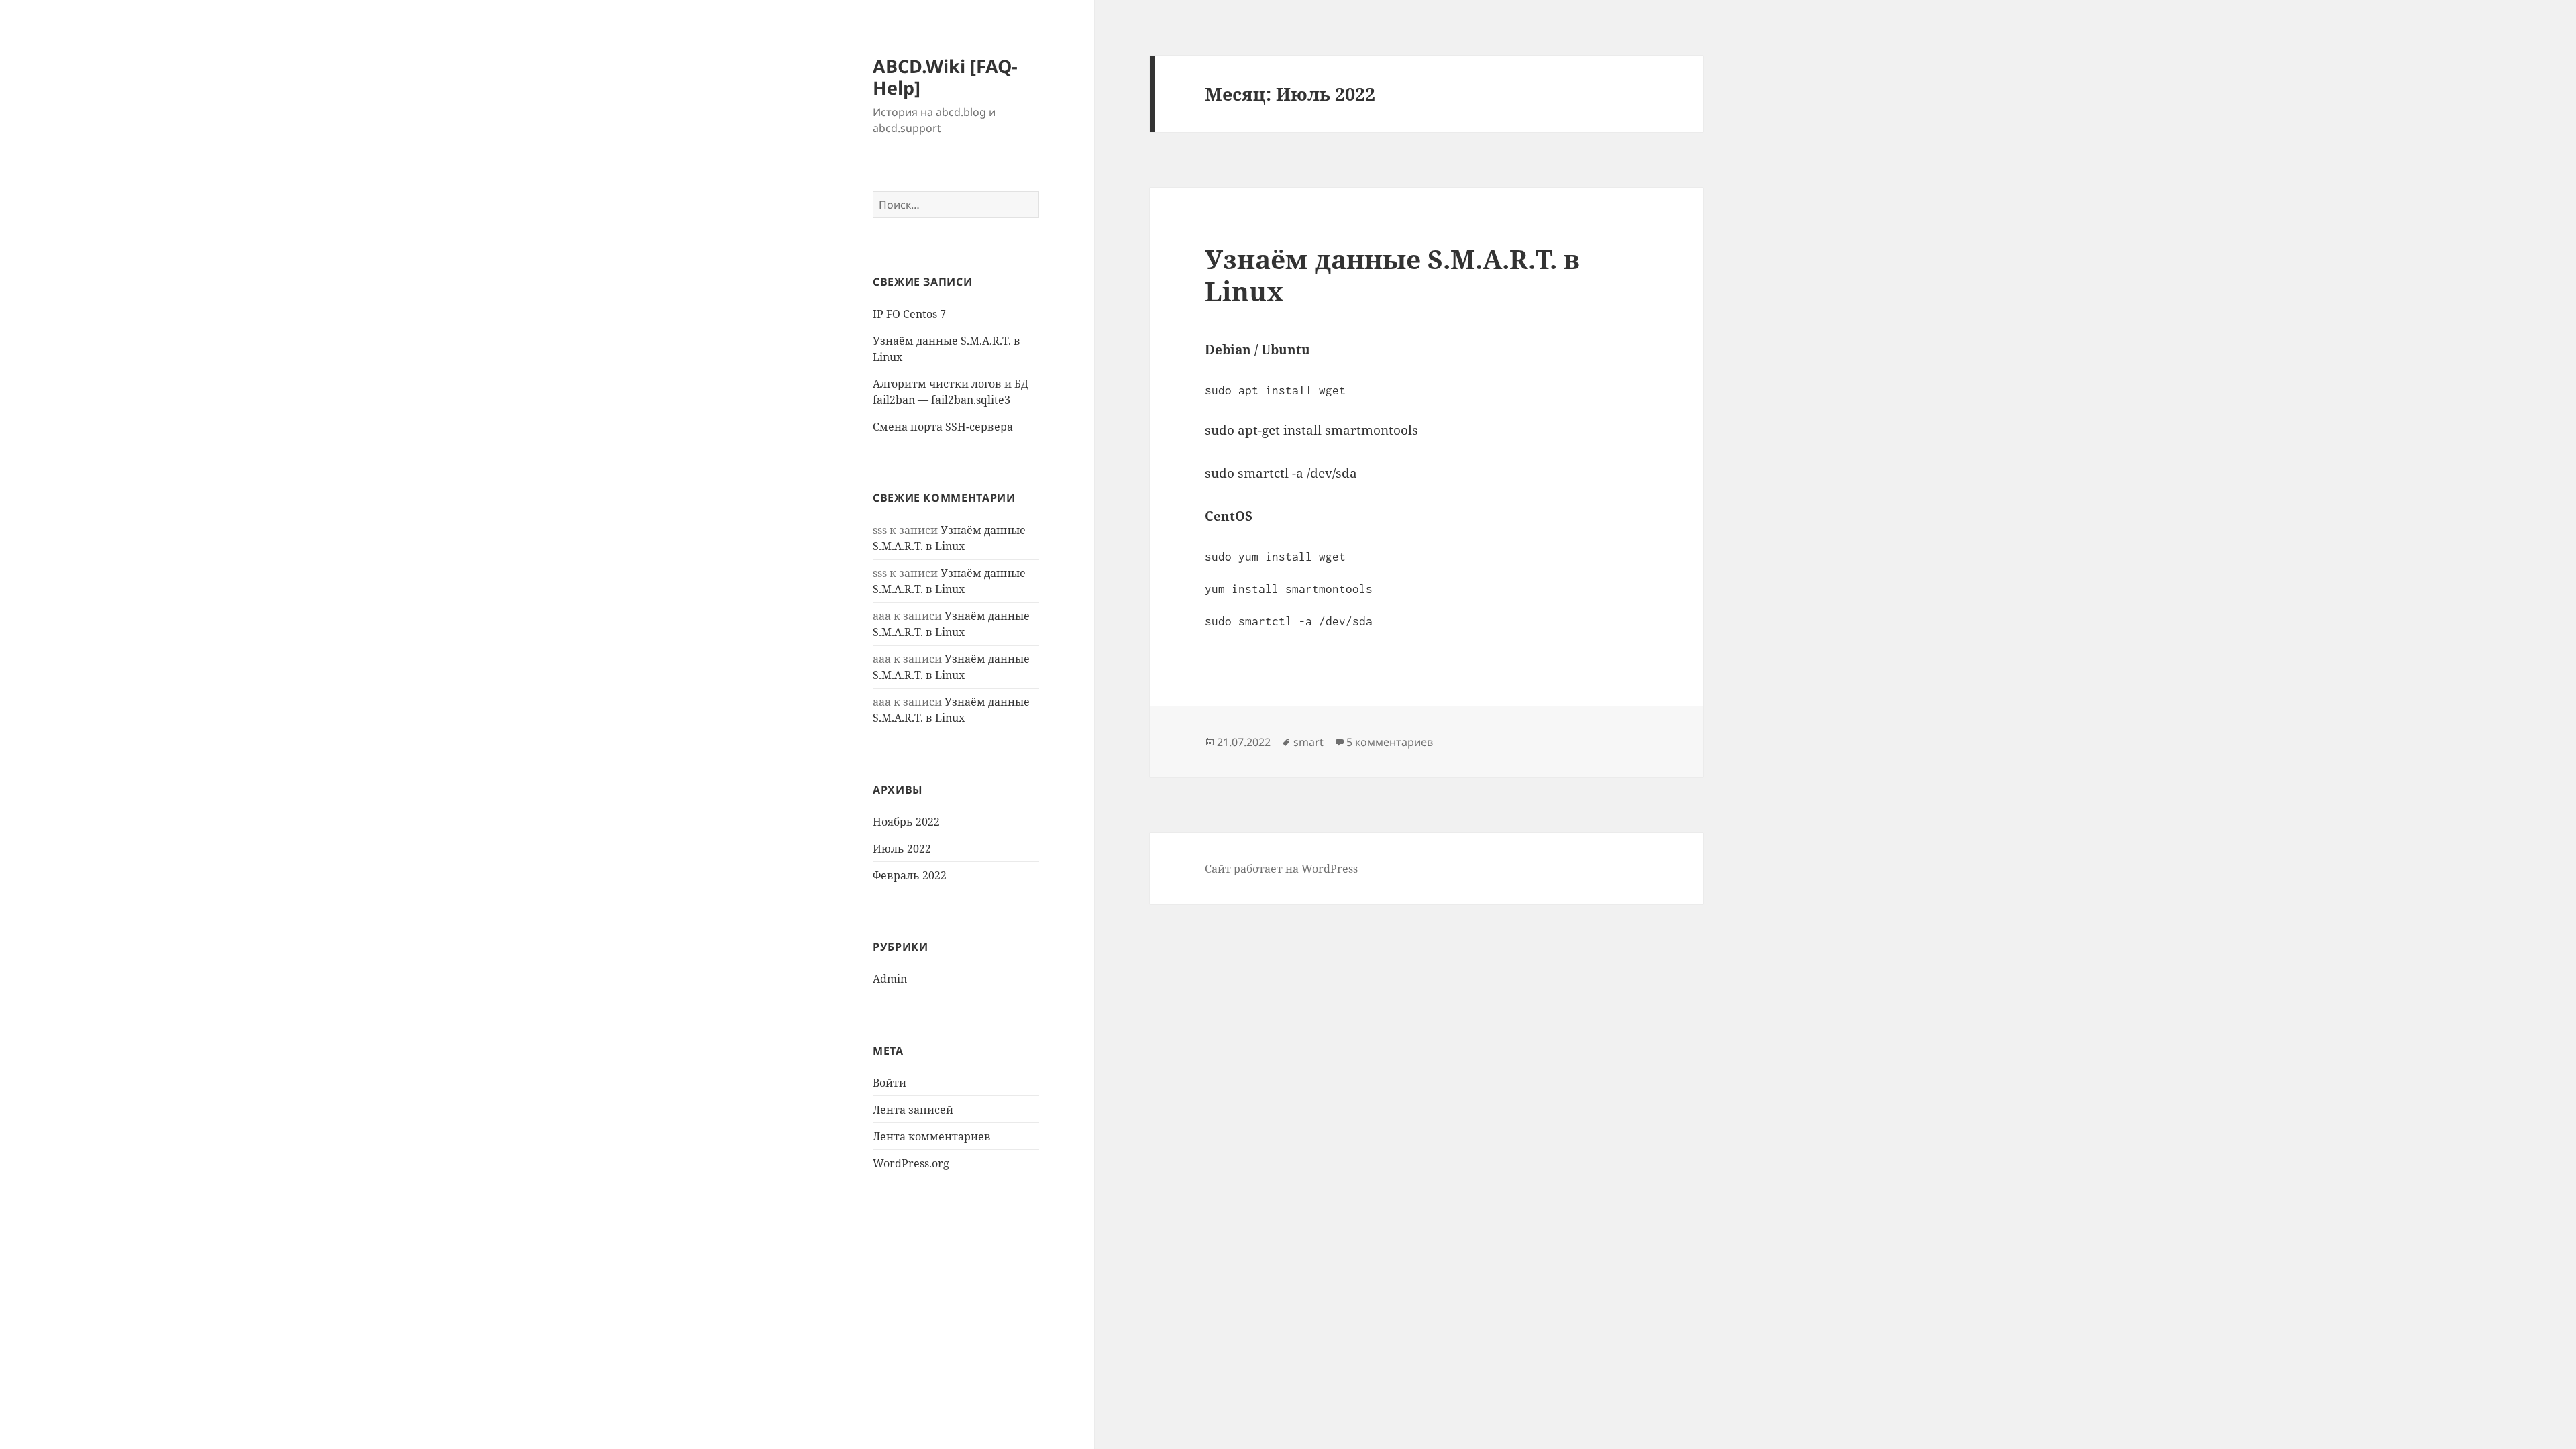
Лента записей (913, 1110)
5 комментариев (1390, 742)
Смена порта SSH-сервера (943, 427)
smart (1308, 742)
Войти (890, 1083)
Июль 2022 (902, 849)
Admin (890, 979)
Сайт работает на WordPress (1281, 869)
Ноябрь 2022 (906, 822)
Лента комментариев (932, 1136)
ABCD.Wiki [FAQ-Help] (945, 77)
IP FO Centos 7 (909, 314)
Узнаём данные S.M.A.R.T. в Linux (1392, 275)
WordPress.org (911, 1163)
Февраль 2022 (910, 875)
